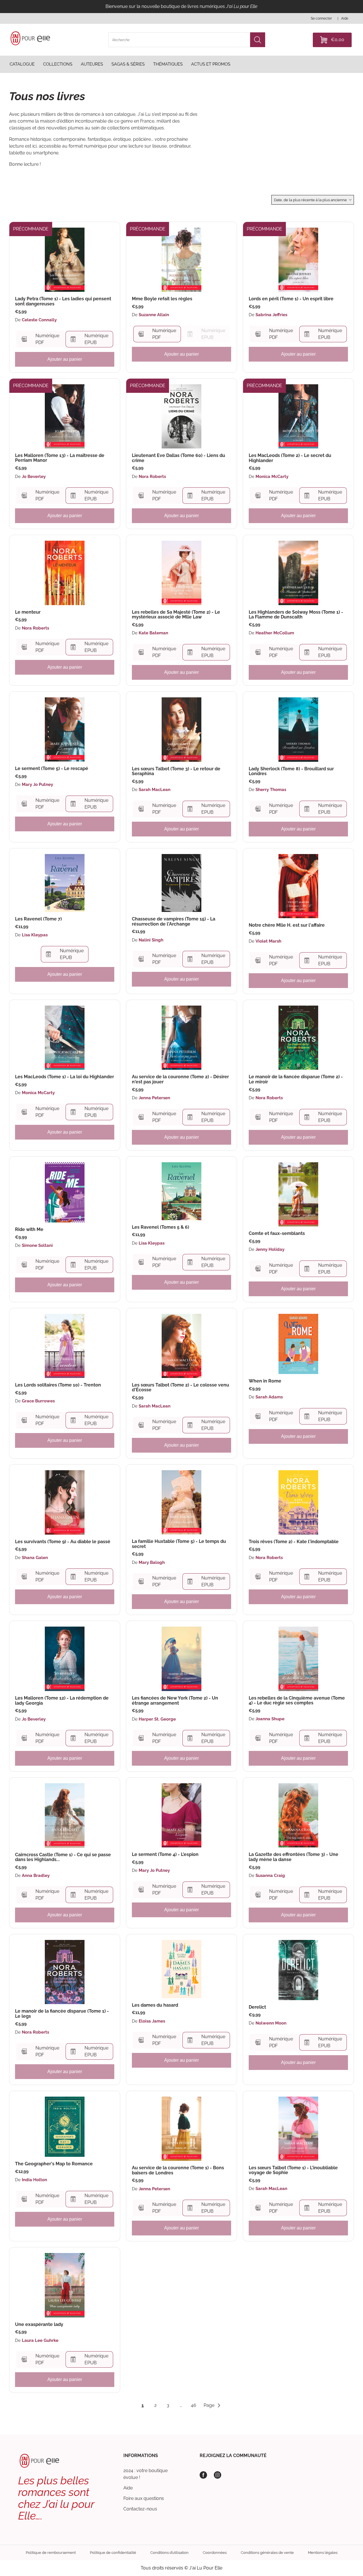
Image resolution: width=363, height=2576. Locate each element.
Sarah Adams (269, 1397)
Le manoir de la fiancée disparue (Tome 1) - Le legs (62, 2014)
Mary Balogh (152, 1562)
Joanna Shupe (270, 1719)
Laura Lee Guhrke (40, 2340)
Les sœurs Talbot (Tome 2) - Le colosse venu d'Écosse (181, 1387)
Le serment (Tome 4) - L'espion (165, 1855)
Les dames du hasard (155, 2005)
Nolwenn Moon (271, 2023)
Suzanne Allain (154, 315)
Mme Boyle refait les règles (162, 299)
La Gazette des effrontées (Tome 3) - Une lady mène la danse (294, 1857)
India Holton (34, 2180)
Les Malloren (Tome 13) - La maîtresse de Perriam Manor (60, 458)
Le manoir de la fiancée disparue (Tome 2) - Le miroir (296, 1079)
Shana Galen (35, 1558)
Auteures (92, 64)
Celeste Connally (39, 320)
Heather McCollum (275, 633)
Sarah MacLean (155, 790)
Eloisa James (152, 2021)
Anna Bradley (36, 1876)
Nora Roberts (152, 477)
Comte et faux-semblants (277, 1234)
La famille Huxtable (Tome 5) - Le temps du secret (179, 1544)
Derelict (257, 2007)
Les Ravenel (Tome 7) (38, 919)
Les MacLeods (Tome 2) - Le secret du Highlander (290, 458)
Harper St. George (157, 1719)
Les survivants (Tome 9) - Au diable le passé (63, 1542)
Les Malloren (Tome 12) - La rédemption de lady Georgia (62, 1701)
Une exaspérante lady (39, 2325)
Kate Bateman (153, 633)
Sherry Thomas (271, 790)
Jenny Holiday (270, 1249)
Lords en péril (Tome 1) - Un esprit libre (291, 299)
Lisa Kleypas (35, 935)
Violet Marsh (268, 941)
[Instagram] (218, 2475)
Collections (58, 64)
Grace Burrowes (38, 1401)
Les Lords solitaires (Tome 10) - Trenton (58, 1385)
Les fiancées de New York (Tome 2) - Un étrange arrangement (175, 1701)
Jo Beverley (34, 477)
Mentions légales (323, 2553)
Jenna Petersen (154, 1098)
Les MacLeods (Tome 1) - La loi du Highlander (65, 1077)
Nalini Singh (151, 940)
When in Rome (265, 1381)
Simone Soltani (37, 1245)
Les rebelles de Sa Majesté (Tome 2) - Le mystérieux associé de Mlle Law (176, 615)
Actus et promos (211, 64)
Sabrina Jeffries (271, 315)
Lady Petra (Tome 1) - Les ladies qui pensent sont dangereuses (63, 301)
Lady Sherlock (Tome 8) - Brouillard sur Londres (291, 771)
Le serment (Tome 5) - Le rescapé (52, 769)
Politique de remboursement (51, 2553)
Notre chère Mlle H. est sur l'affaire (287, 925)
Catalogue (22, 64)
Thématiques (168, 64)
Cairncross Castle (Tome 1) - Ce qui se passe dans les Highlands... (63, 1857)
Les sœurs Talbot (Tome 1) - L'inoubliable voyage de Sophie (293, 2170)
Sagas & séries (128, 64)
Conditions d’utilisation (169, 2553)
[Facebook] (203, 2475)
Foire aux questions (144, 2498)
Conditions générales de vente (267, 2553)
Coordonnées (215, 2553)
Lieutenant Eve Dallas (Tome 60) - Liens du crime (179, 458)
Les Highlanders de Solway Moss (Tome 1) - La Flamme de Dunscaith (296, 615)
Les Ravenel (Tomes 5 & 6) (161, 1227)
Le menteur (28, 612)
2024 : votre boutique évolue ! (145, 2474)
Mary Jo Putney (37, 784)
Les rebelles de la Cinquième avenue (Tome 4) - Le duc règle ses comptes (297, 1701)
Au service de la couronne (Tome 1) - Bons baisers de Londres (178, 2170)
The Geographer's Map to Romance (54, 2164)
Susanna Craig (270, 1876)
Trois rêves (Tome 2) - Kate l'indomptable (294, 1542)
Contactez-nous (140, 2509)
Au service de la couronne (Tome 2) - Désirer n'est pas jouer (180, 1079)
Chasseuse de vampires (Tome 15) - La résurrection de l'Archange (174, 921)
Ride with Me (29, 1230)
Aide (128, 2488)
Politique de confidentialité (113, 2553)
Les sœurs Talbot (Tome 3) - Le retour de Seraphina (176, 771)
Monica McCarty (272, 477)
